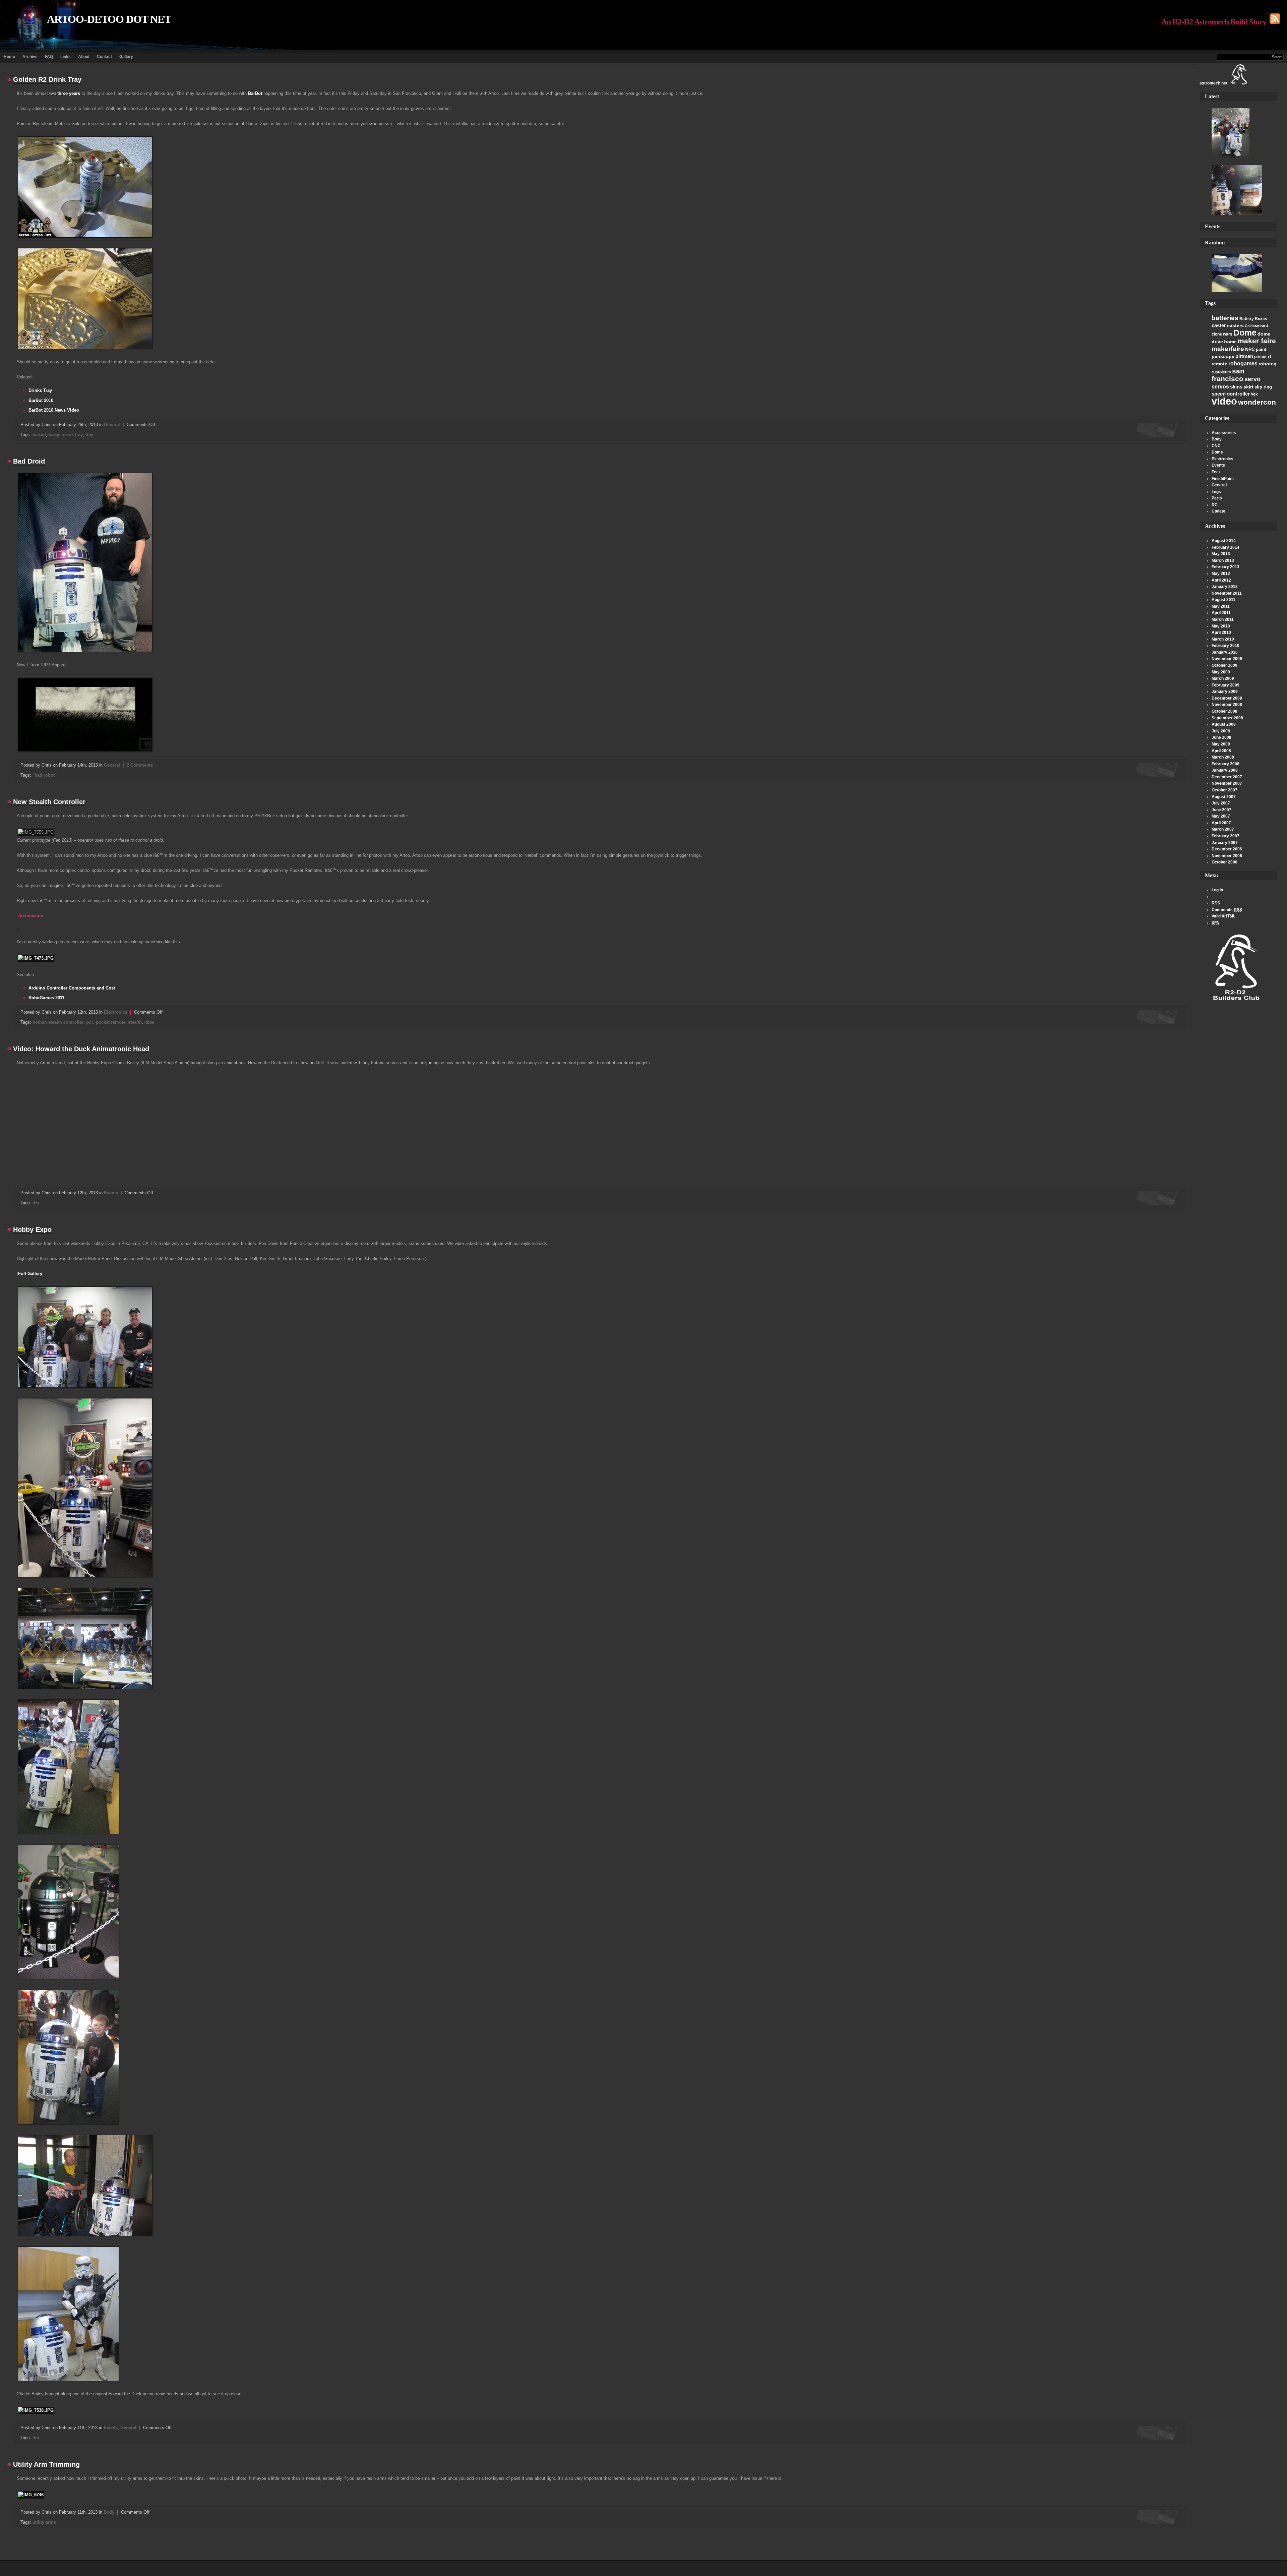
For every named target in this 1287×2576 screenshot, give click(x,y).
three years (69, 93)
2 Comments (140, 765)
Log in (1217, 890)
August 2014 (1224, 541)
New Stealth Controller (49, 802)
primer (1261, 357)
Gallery (126, 57)
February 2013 (1225, 567)
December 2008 (1227, 698)
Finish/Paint (1223, 479)
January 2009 (1225, 692)
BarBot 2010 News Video (54, 410)
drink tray (73, 435)
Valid (1223, 916)
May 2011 (1221, 606)
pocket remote (111, 1022)
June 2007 (1221, 810)
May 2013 (1221, 554)
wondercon (1257, 402)
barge (54, 435)
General (1219, 485)
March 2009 (1223, 678)
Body (1217, 439)
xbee (149, 1022)
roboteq (1268, 364)
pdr (90, 1022)
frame (1230, 342)
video (1224, 401)
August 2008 (1224, 724)
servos (1220, 387)
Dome (1245, 333)
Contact (104, 57)
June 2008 (1221, 737)
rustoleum (1221, 372)
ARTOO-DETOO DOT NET (109, 19)
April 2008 (1221, 751)
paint (1261, 349)
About (84, 57)
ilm (36, 1203)
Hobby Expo (32, 1230)
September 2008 (1227, 718)
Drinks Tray (40, 390)
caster (1219, 325)
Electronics (1222, 459)
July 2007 (1221, 803)
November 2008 (1227, 705)
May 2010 (1221, 626)
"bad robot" (45, 775)
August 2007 (1224, 797)
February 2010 (1225, 646)
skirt (1248, 387)
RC (1215, 505)
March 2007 (1223, 829)
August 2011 (1223, 600)
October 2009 (1224, 665)
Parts (1217, 498)
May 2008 (1221, 744)
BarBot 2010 (41, 400)
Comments (1227, 910)
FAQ (49, 57)
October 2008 (1224, 711)
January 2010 (1225, 652)
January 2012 (1225, 587)
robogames (1243, 364)
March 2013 (1223, 560)
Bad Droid (29, 461)
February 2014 (1225, 547)
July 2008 (1221, 731)
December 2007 (1227, 777)
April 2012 (1221, 580)
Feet (1216, 472)
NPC (1250, 349)
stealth (135, 1022)
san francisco (1228, 375)
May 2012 (1221, 574)
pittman (1244, 356)
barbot (39, 435)
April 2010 (1221, 633)
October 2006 (1224, 862)
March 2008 (1223, 757)
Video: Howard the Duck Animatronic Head (81, 1049)
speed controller (1231, 394)
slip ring (1263, 387)
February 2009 (1225, 685)
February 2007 (1225, 836)
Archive (30, 57)
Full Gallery (30, 1274)
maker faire (1257, 341)
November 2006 (1227, 856)
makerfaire (1228, 349)
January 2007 (1225, 843)
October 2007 (1224, 790)
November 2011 (1227, 593)
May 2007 (1221, 816)
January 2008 (1225, 770)
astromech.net (1213, 83)
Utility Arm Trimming (46, 2464)
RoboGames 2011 (46, 998)
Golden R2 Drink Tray (47, 79)
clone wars (1222, 334)
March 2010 (1223, 639)
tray (89, 435)
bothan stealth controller (58, 1022)
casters (1235, 325)
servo (1252, 379)
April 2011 (1221, 613)
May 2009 (1221, 672)
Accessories (1224, 433)
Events (1218, 465)
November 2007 (1227, 783)
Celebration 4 (1257, 326)
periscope (1223, 356)
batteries (1225, 318)
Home (9, 57)
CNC (1216, 446)
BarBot (255, 93)
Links (66, 57)
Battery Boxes (1253, 319)
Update (1218, 511)
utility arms (44, 2522)
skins (1236, 387)
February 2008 (1225, 764)
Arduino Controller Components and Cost (72, 988)
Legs (1216, 492)
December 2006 (1227, 849)
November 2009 (1227, 659)
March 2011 (1223, 619)
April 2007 (1221, 823)
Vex (1254, 394)
